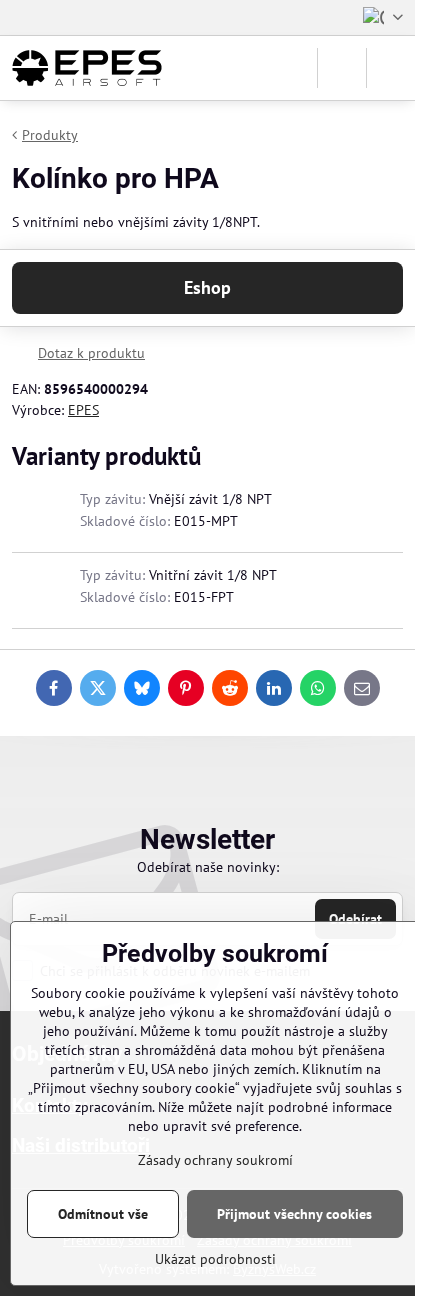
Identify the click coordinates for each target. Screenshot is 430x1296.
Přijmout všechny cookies (294, 1214)
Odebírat (355, 919)
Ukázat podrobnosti (215, 1259)
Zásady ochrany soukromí (215, 1160)
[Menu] (391, 68)
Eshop (207, 287)
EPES (83, 410)
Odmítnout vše (103, 1214)
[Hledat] (342, 68)
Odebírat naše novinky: (208, 867)
